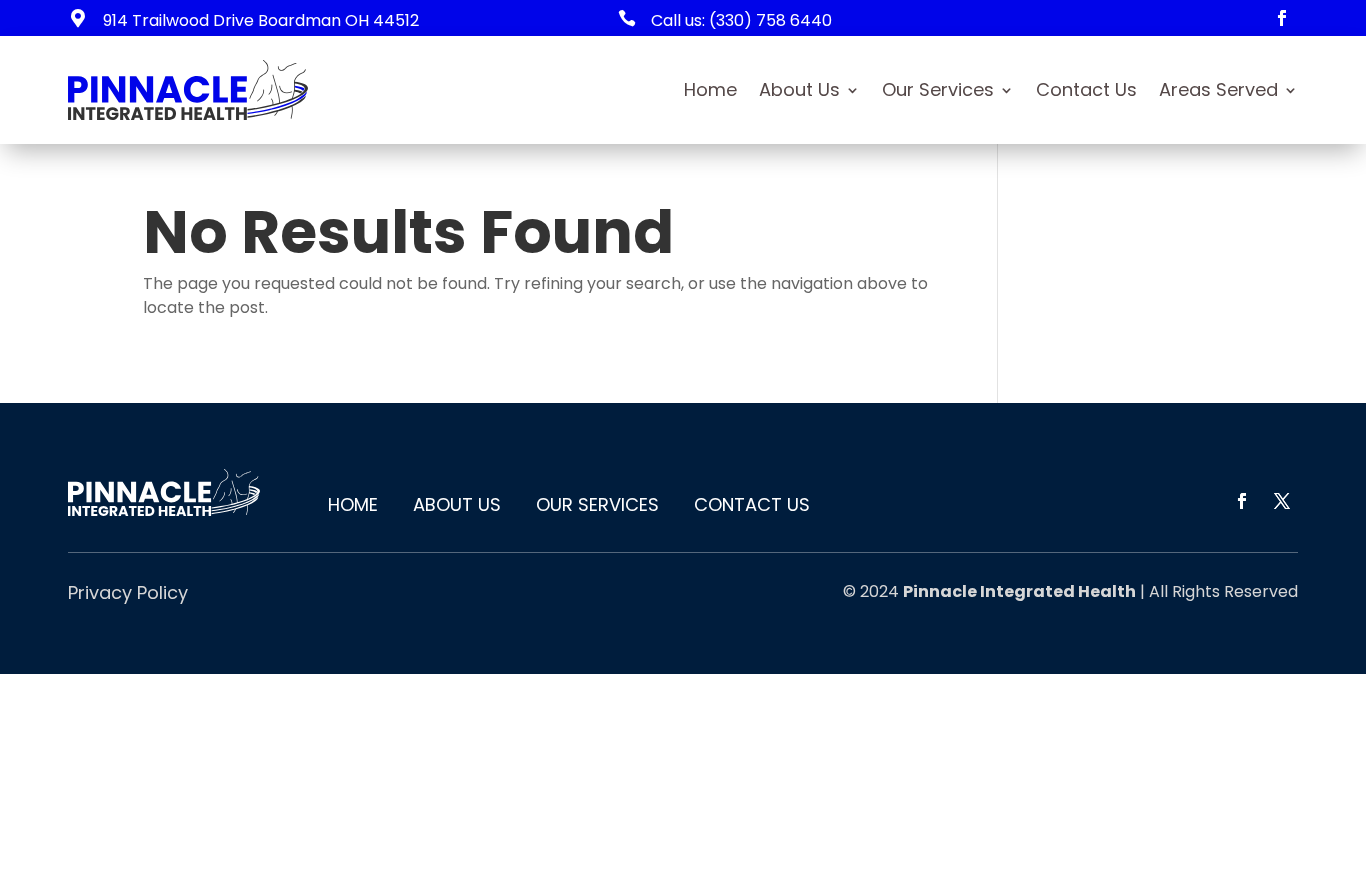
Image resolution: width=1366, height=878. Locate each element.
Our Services (938, 89)
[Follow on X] (1282, 501)
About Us (799, 89)
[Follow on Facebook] (1282, 18)
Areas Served (1218, 89)
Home (710, 89)
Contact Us (1086, 89)
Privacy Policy (128, 592)
